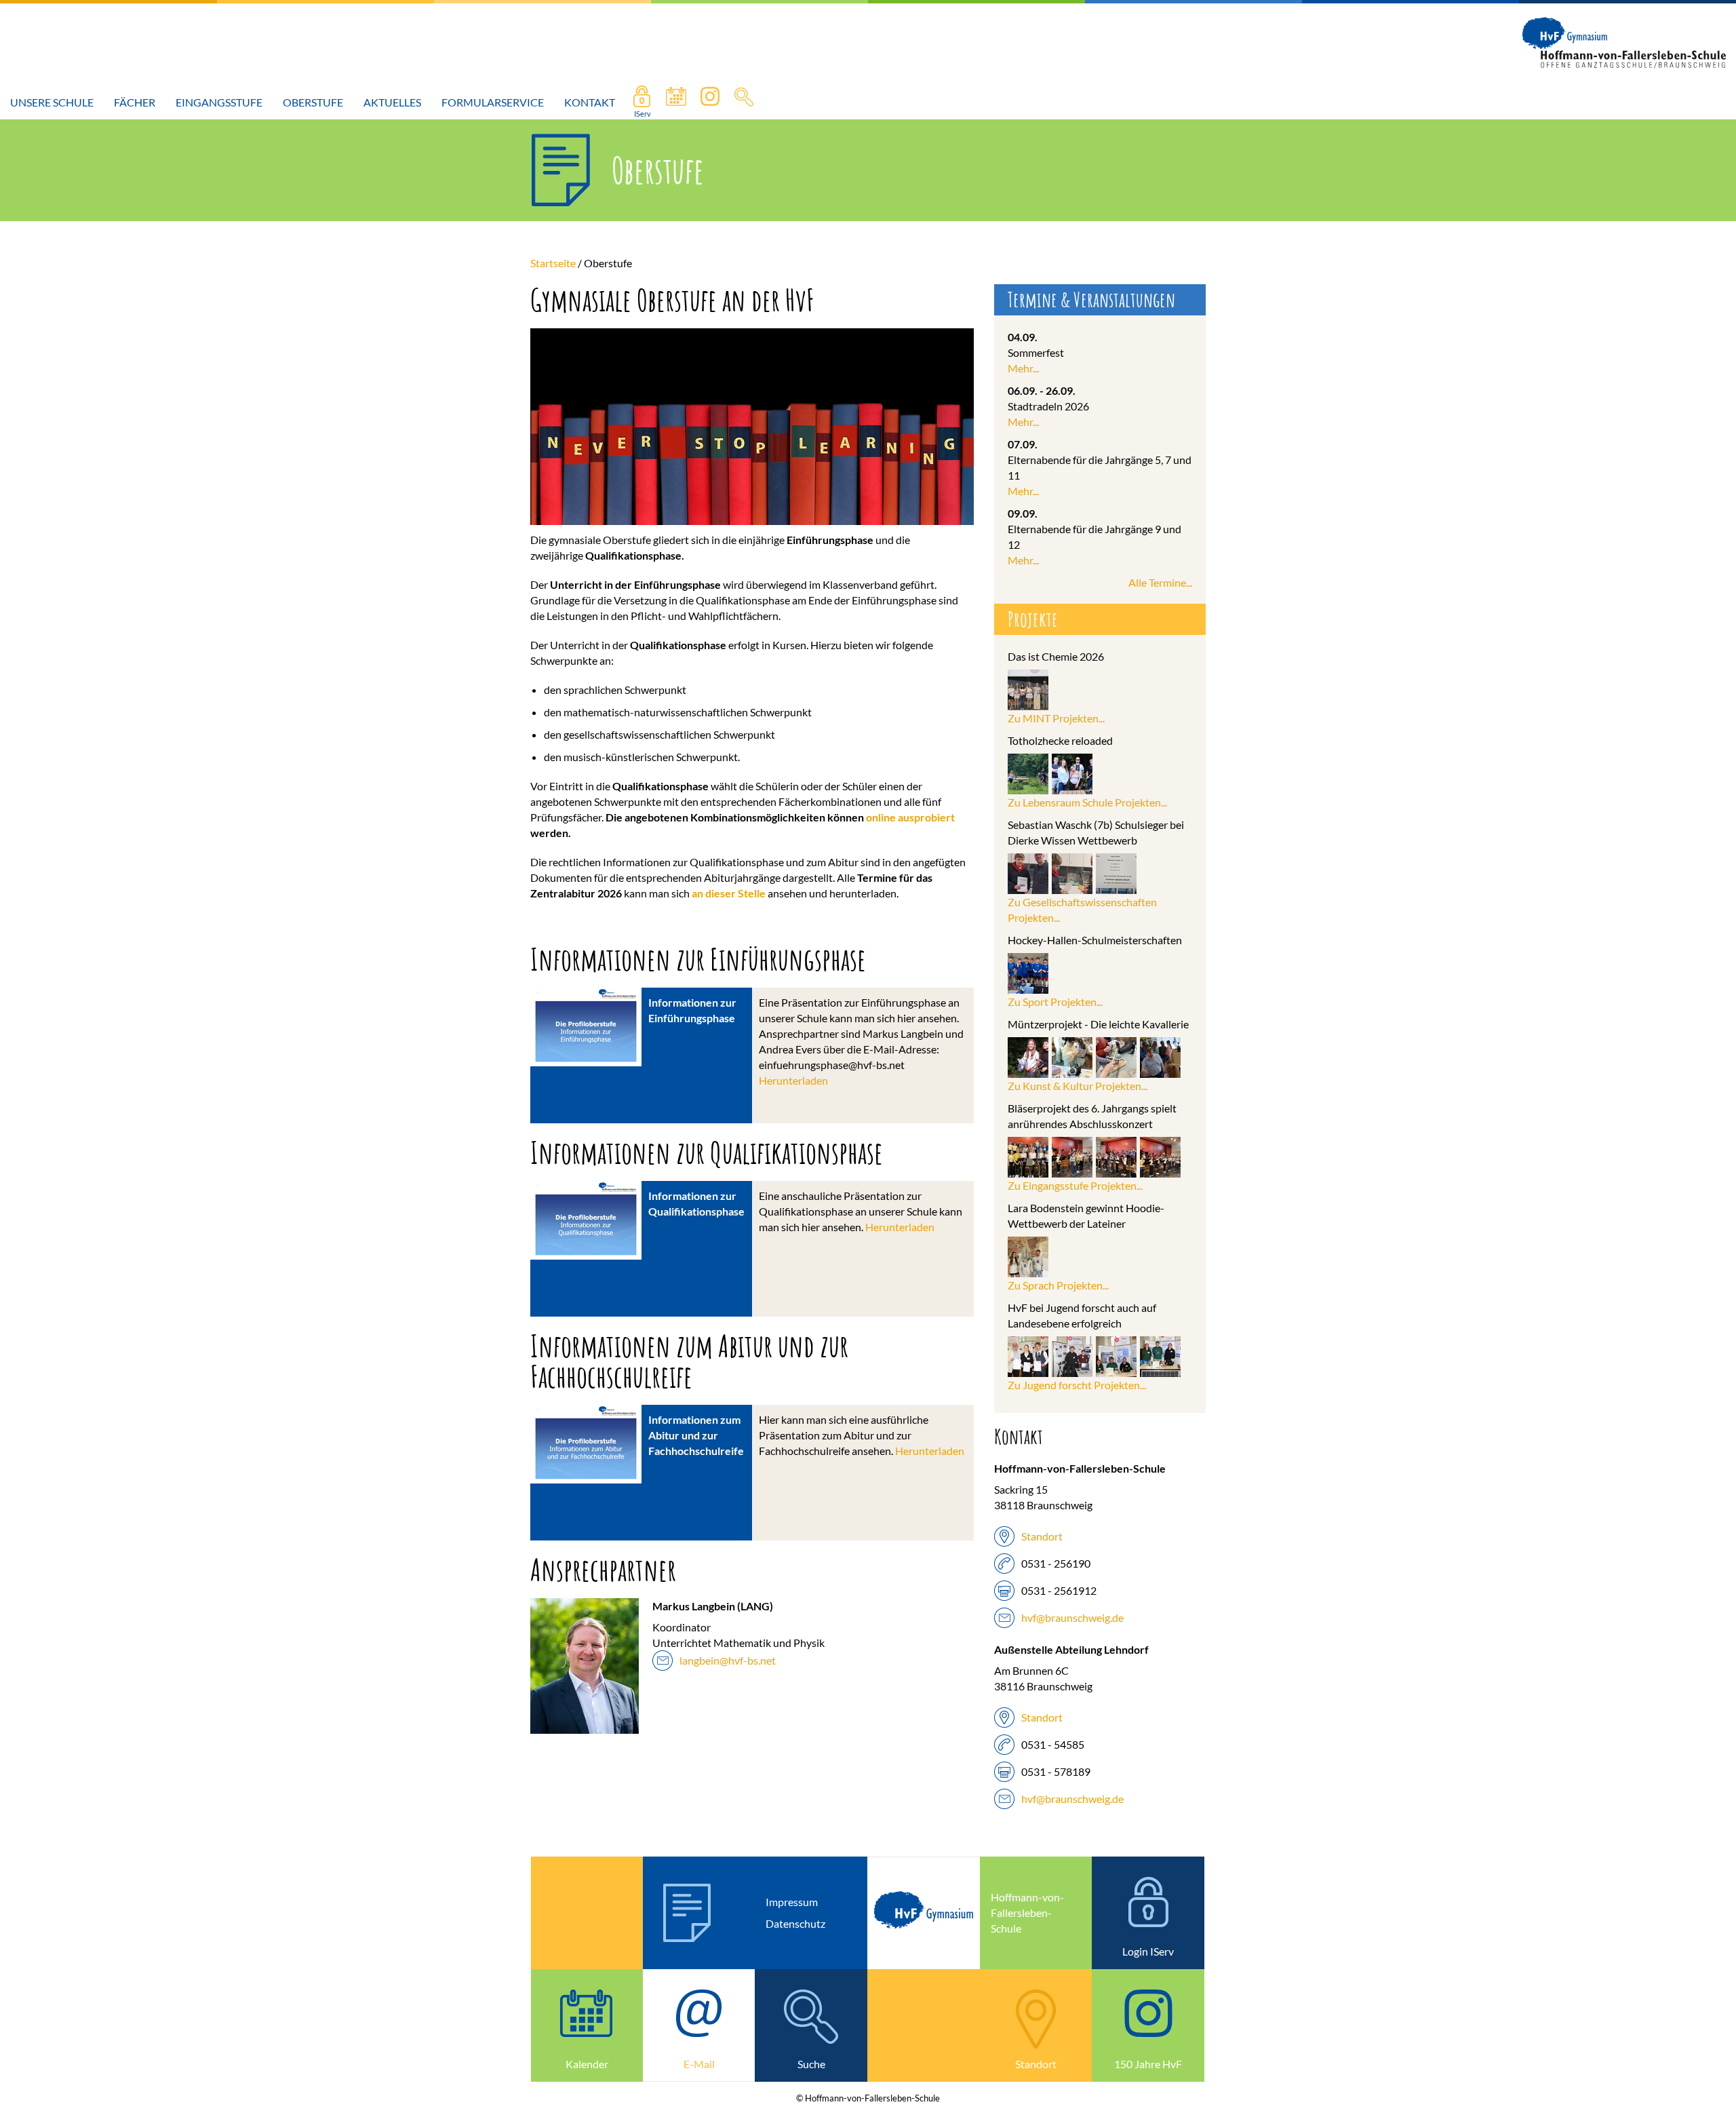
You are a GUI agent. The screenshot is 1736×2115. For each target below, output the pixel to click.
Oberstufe (313, 102)
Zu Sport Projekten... (1055, 1002)
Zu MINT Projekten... (1056, 718)
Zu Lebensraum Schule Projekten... (1087, 802)
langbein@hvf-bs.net (728, 1660)
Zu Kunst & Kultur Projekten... (1078, 1086)
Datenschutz (795, 1923)
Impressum (792, 1902)
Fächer (135, 102)
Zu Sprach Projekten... (1058, 1285)
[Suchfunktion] (676, 102)
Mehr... (1023, 368)
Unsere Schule (52, 102)
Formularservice (493, 102)
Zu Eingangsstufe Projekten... (1075, 1185)
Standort (1042, 1536)
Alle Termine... (1160, 582)
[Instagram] (710, 102)
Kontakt (590, 102)
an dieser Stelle (729, 893)
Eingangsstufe (219, 102)
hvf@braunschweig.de (1072, 1617)
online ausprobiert (910, 817)
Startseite (553, 263)
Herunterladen (793, 1080)
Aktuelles (392, 102)
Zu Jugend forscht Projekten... (1077, 1385)
